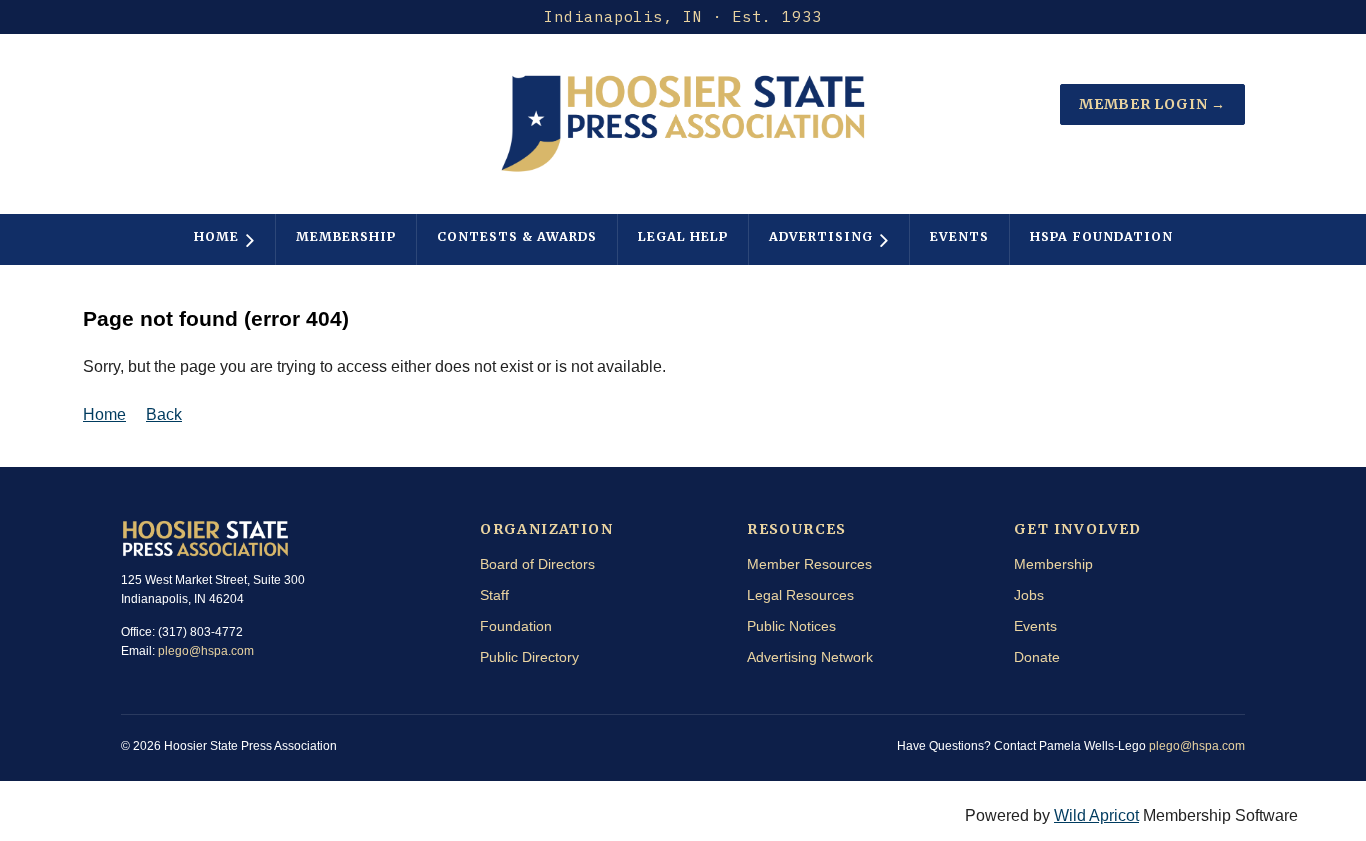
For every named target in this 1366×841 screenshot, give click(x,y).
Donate (1037, 657)
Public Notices (791, 626)
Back (164, 414)
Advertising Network (810, 657)
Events (1035, 626)
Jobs (1029, 595)
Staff (494, 595)
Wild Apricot (1096, 815)
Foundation (516, 626)
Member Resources (809, 564)
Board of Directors (537, 564)
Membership (1053, 564)
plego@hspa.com (206, 651)
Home (104, 414)
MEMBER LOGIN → (1152, 104)
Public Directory (529, 657)
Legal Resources (800, 595)
